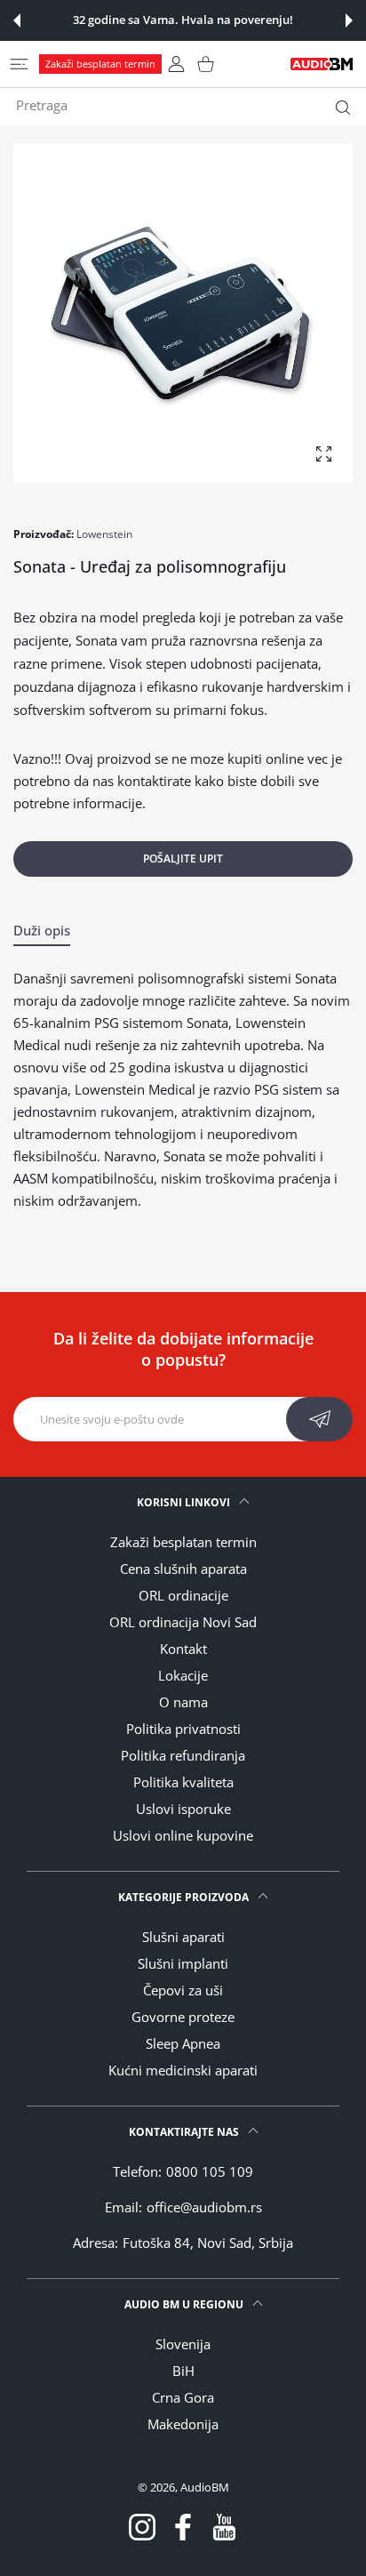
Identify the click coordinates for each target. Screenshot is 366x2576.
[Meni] (19, 64)
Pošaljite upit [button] (183, 859)
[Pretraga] (339, 108)
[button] (17, 20)
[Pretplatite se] (319, 1419)
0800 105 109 (210, 2171)
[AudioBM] (322, 64)
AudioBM (205, 2487)
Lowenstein (104, 534)
